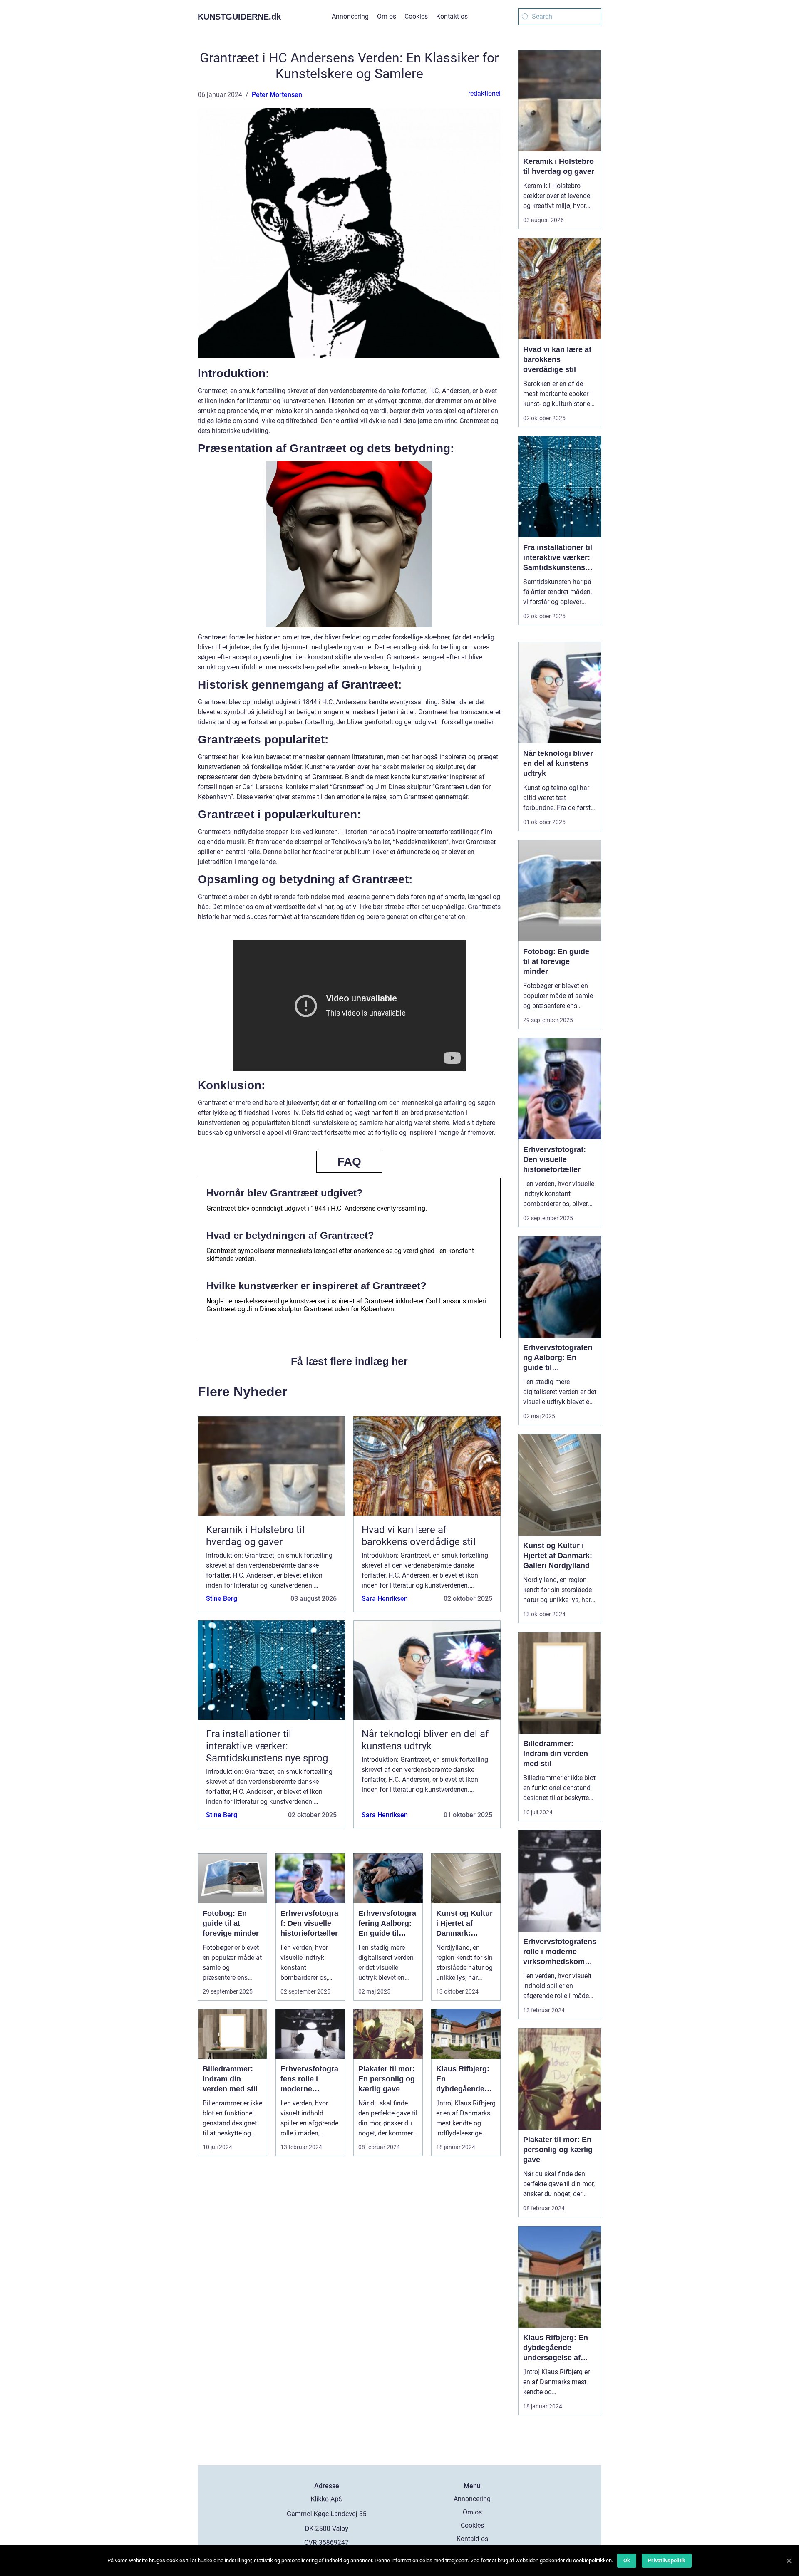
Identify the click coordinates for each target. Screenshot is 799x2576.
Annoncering (350, 16)
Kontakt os (452, 16)
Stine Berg (222, 1599)
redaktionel (484, 93)
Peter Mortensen (277, 95)
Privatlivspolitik (667, 2560)
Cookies (416, 16)
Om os (387, 16)
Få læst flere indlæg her (349, 1361)
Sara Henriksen (385, 1599)
